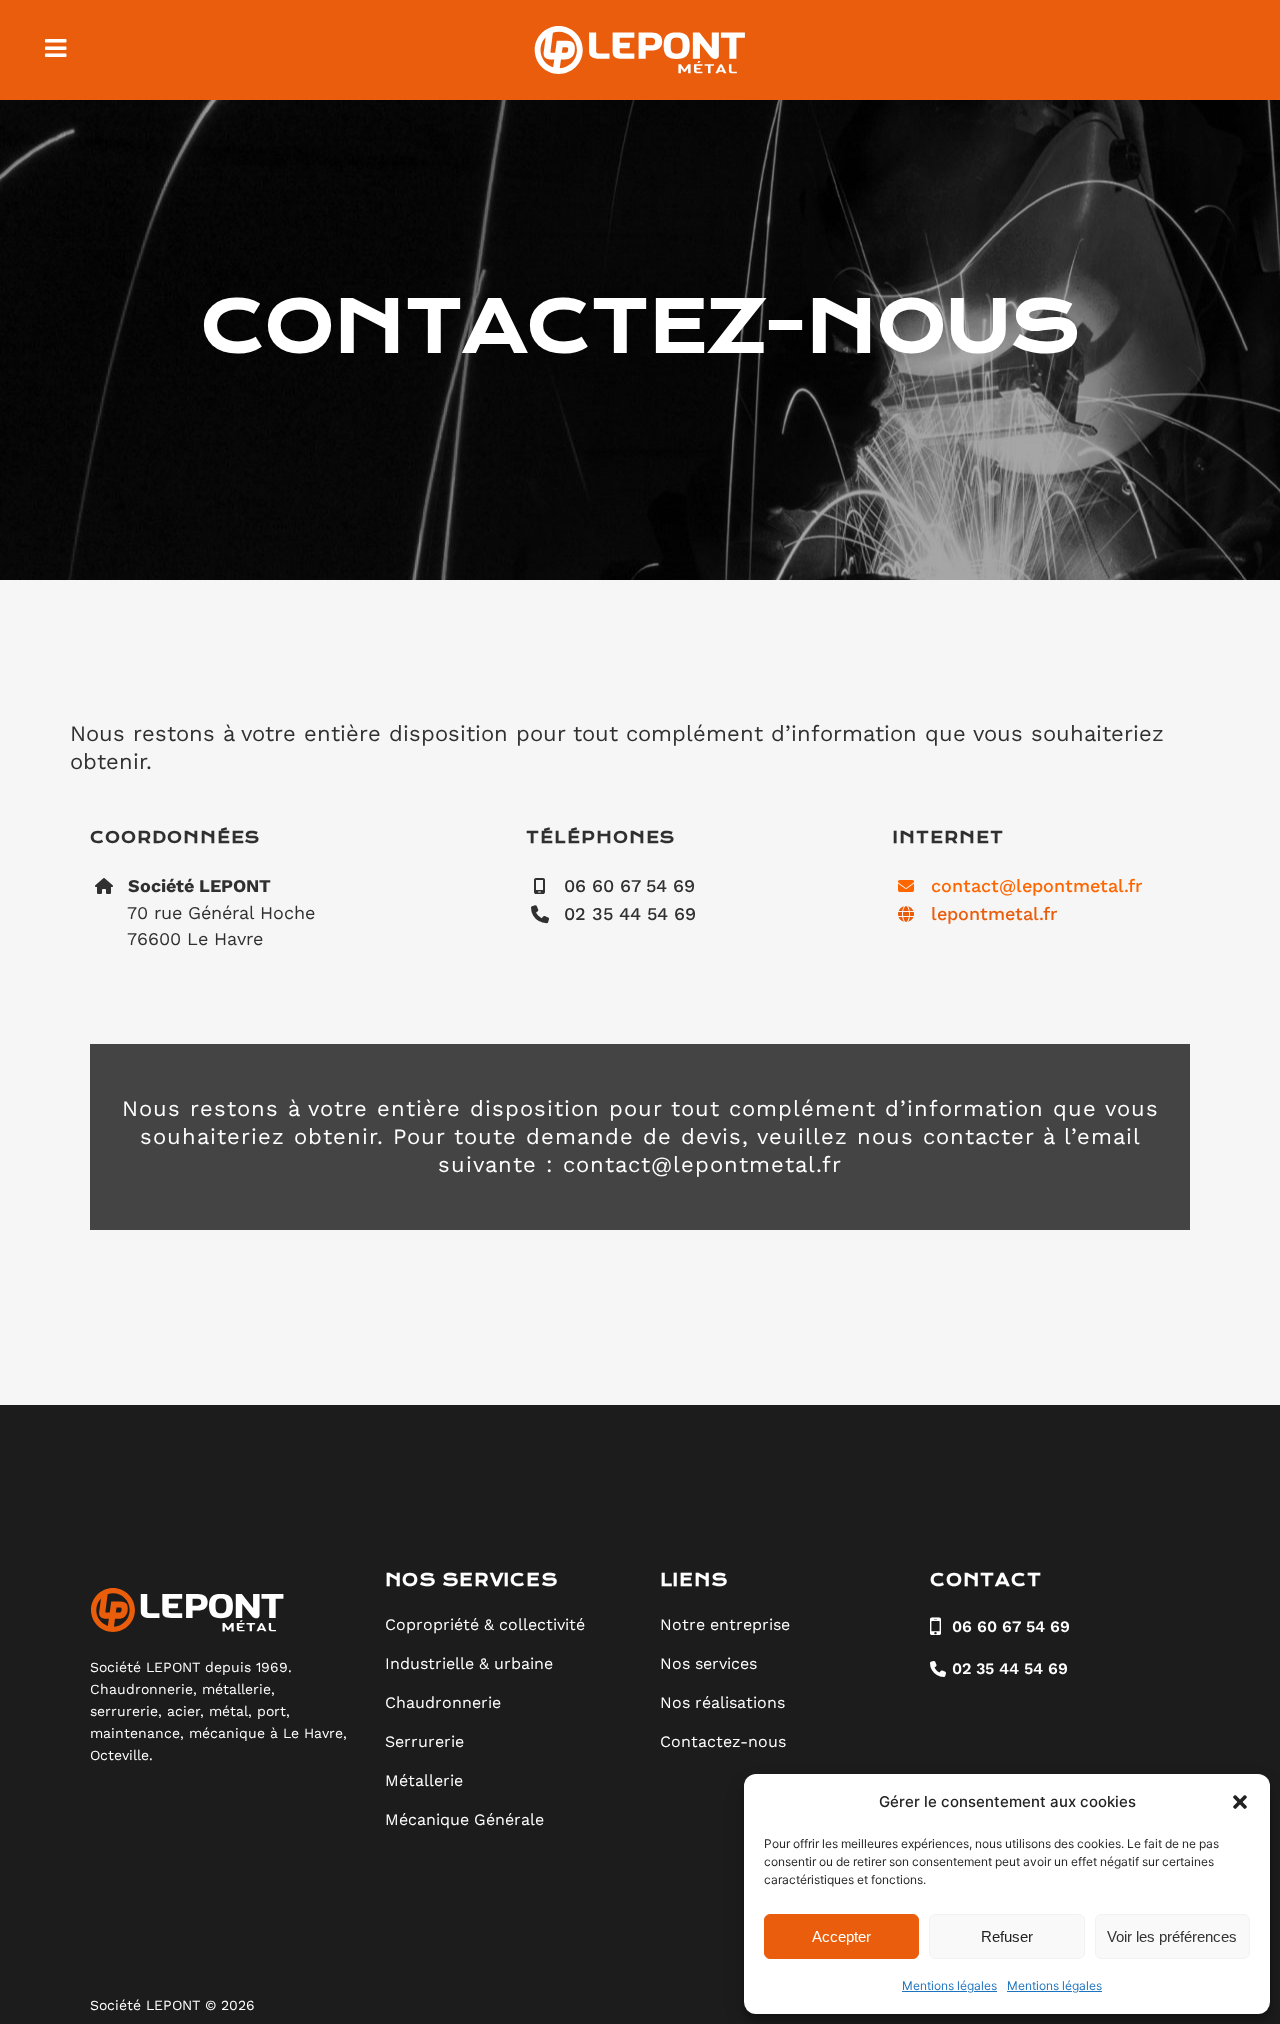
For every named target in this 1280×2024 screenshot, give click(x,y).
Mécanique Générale (464, 1819)
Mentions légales (949, 1985)
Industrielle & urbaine (469, 1663)
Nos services (708, 1663)
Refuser (1007, 1936)
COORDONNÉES (175, 837)
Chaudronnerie (443, 1702)
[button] (1240, 1802)
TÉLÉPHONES (600, 837)
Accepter (841, 1936)
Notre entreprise (725, 1624)
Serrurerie (424, 1741)
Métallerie (424, 1780)
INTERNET (948, 837)
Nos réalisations (722, 1702)
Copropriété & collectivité (485, 1624)
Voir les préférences (1172, 1936)
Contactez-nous (723, 1741)
